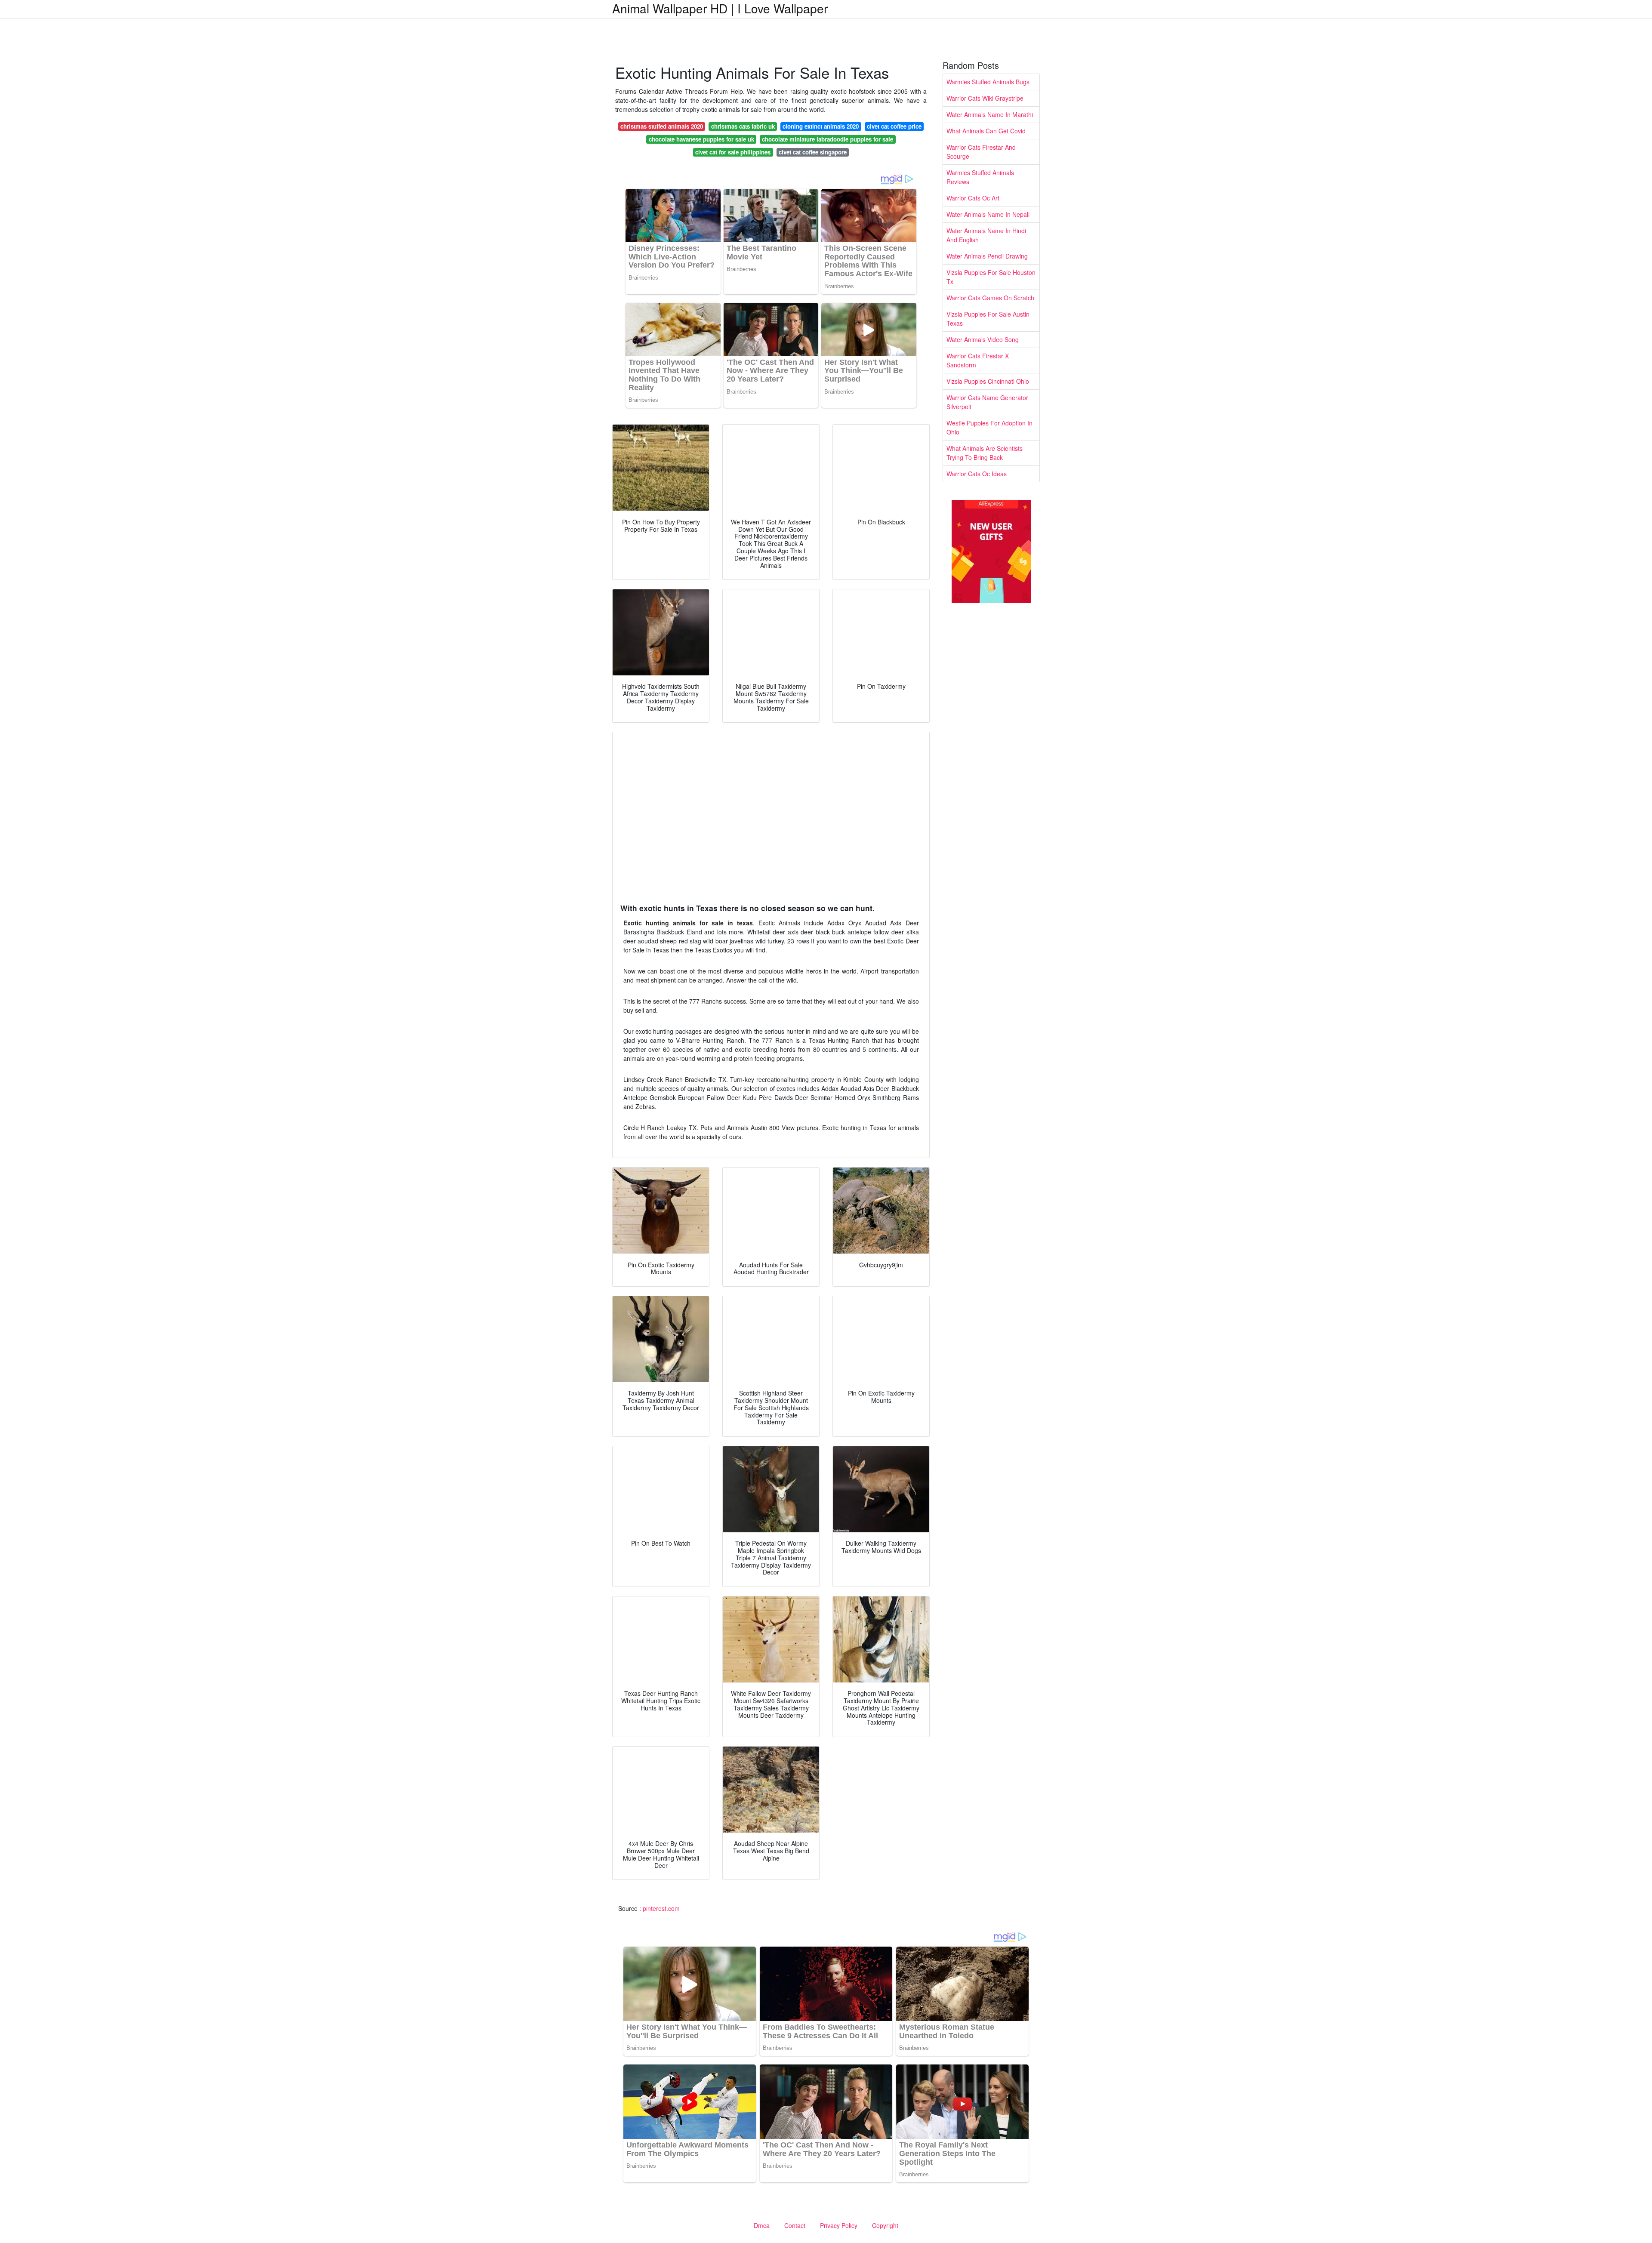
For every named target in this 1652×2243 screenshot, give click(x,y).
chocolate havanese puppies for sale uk (701, 139)
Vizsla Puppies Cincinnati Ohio (988, 381)
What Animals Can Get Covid (986, 131)
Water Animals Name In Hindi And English (986, 235)
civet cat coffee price (894, 126)
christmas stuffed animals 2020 (662, 126)
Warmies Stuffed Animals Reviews (980, 177)
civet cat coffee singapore (813, 152)
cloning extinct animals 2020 (821, 126)
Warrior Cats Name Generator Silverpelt (987, 402)
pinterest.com (661, 1908)
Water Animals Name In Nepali (988, 214)
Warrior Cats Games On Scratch (990, 298)
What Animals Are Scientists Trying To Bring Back (985, 453)
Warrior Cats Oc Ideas (977, 474)
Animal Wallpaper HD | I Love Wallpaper (720, 8)
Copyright (885, 2225)
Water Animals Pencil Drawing (987, 256)
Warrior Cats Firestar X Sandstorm (978, 360)
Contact (795, 2225)
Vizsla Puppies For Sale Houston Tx (991, 277)
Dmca (762, 2225)
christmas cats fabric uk (743, 126)
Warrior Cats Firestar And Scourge (981, 152)
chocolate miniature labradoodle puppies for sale (828, 139)
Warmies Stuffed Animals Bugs (988, 82)
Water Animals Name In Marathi (990, 114)
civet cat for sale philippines (733, 152)
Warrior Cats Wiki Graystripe (985, 98)
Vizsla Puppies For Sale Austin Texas (988, 319)
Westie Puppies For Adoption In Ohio (989, 427)
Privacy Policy (839, 2225)
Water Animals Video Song (983, 339)
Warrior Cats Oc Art (973, 198)
